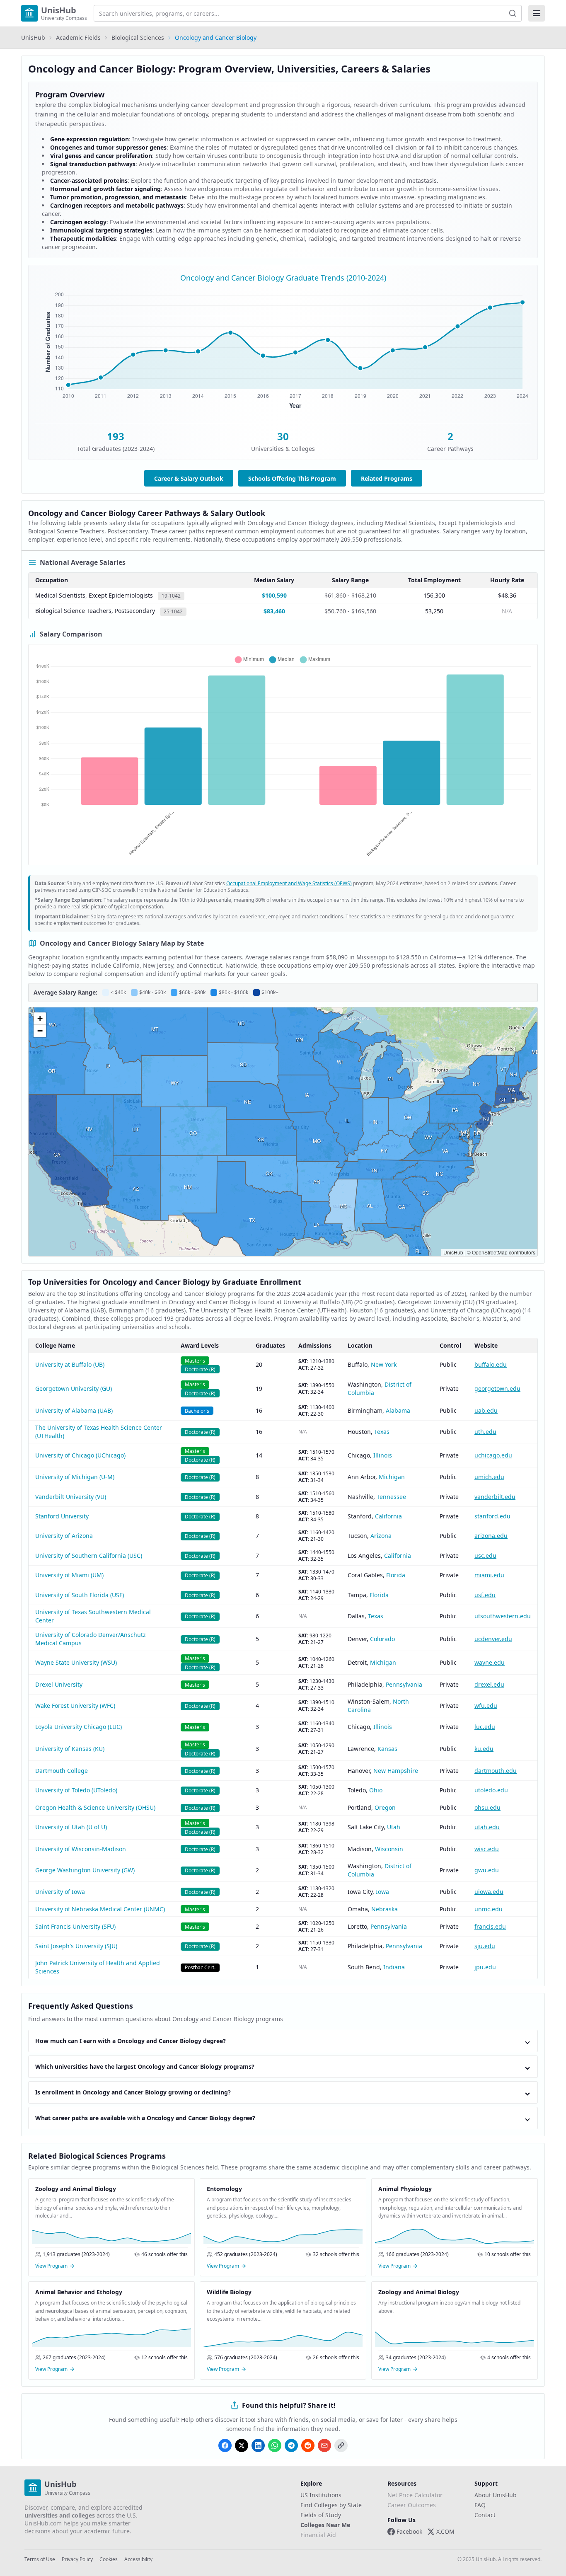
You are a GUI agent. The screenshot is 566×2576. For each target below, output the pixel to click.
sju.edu (485, 1946)
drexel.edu (489, 1684)
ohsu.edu (487, 1807)
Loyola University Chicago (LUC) (79, 1727)
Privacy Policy (77, 2559)
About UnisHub (496, 2495)
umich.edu (489, 1477)
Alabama (398, 1410)
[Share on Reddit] (308, 2445)
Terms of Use (40, 2559)
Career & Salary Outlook (189, 478)
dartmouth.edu (496, 1771)
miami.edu (489, 1575)
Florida (396, 1575)
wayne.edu (490, 1662)
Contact (485, 2515)
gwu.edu (487, 1870)
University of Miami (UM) (69, 1575)
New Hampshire (396, 1771)
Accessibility (138, 2559)
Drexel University (59, 1684)
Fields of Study (321, 2515)
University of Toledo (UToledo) (76, 1790)
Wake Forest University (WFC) (75, 1706)
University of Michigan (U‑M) (75, 1477)
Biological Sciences (138, 38)
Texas (382, 1432)
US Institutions (321, 2495)
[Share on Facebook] (225, 2445)
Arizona (381, 1536)
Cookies (109, 2559)
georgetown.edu (497, 1388)
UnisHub (33, 38)
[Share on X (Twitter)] (242, 2445)
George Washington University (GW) (85, 1870)
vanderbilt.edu (495, 1497)
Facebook (409, 2531)
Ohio (376, 1790)
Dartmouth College (62, 1771)
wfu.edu (486, 1706)
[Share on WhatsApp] (275, 2445)
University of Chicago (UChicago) (80, 1455)
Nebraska (385, 1909)
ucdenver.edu (493, 1639)
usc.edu (485, 1556)
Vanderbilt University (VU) (71, 1497)
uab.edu (486, 1410)
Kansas (387, 1749)
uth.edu (485, 1432)
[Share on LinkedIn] (258, 2445)
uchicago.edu (493, 1455)
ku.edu (484, 1749)
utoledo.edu (491, 1790)
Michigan (392, 1477)
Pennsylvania (404, 1684)
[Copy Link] (341, 2445)
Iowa (382, 1892)
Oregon (385, 1807)
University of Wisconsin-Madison (81, 1849)
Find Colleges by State (331, 2505)
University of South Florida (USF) (80, 1595)
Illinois (383, 1455)
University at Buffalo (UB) (70, 1364)
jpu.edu (485, 1967)
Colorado (382, 1639)
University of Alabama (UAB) (74, 1410)
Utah (394, 1827)
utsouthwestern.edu (503, 1616)
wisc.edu (487, 1849)
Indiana (394, 1967)
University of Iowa (60, 1892)
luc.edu (485, 1727)
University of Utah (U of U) (71, 1827)
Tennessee (391, 1497)
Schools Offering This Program (292, 478)
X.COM (445, 2531)
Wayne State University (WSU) (76, 1662)
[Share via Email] (324, 2445)
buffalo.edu (491, 1364)
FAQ (480, 2505)
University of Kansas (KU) (70, 1749)
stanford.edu (492, 1516)
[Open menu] (537, 13)
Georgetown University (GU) (74, 1388)
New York (384, 1364)
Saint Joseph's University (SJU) (76, 1946)
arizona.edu (491, 1536)
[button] (40, 1019)
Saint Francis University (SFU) (75, 1926)
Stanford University (62, 1516)
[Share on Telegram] (291, 2445)
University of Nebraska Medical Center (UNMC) (100, 1909)
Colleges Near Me (325, 2525)
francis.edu (490, 1926)
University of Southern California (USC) (89, 1556)
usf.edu (485, 1595)
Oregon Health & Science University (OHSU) (95, 1807)
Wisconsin (389, 1849)
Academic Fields (78, 38)
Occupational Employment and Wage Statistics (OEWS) (289, 883)
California (388, 1516)
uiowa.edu (489, 1892)
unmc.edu (489, 1909)
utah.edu (487, 1827)
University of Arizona (64, 1536)
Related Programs (387, 478)
